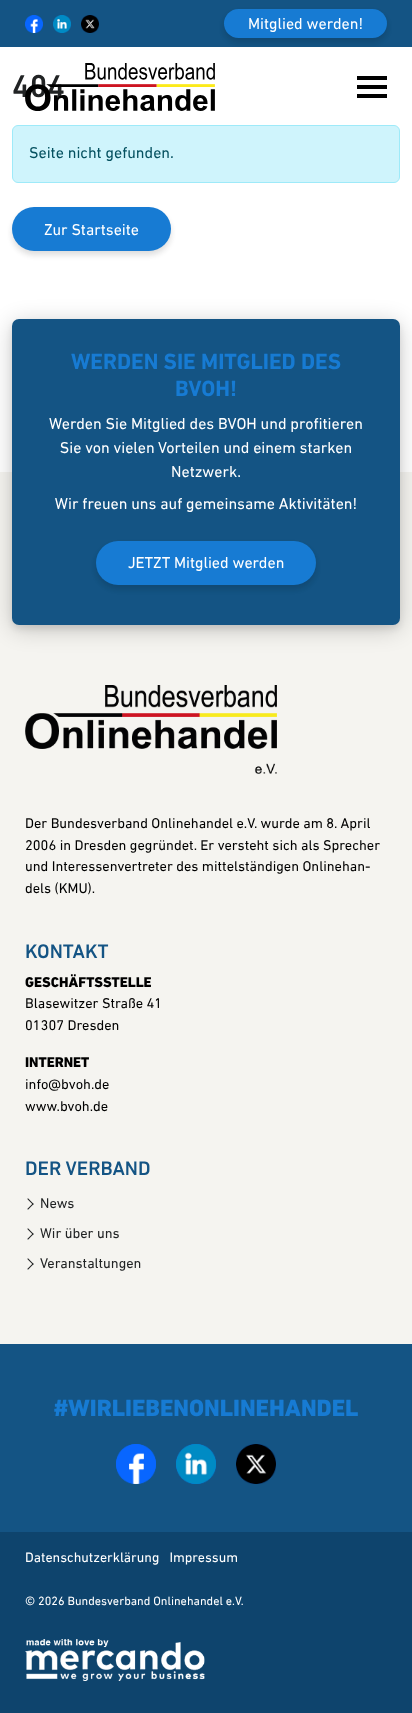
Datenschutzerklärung (92, 1558)
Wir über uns (80, 1234)
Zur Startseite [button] (91, 231)
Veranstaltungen (90, 1264)
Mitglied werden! (305, 25)
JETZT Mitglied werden (206, 564)
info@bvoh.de (67, 1085)
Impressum (203, 1558)
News (57, 1204)
